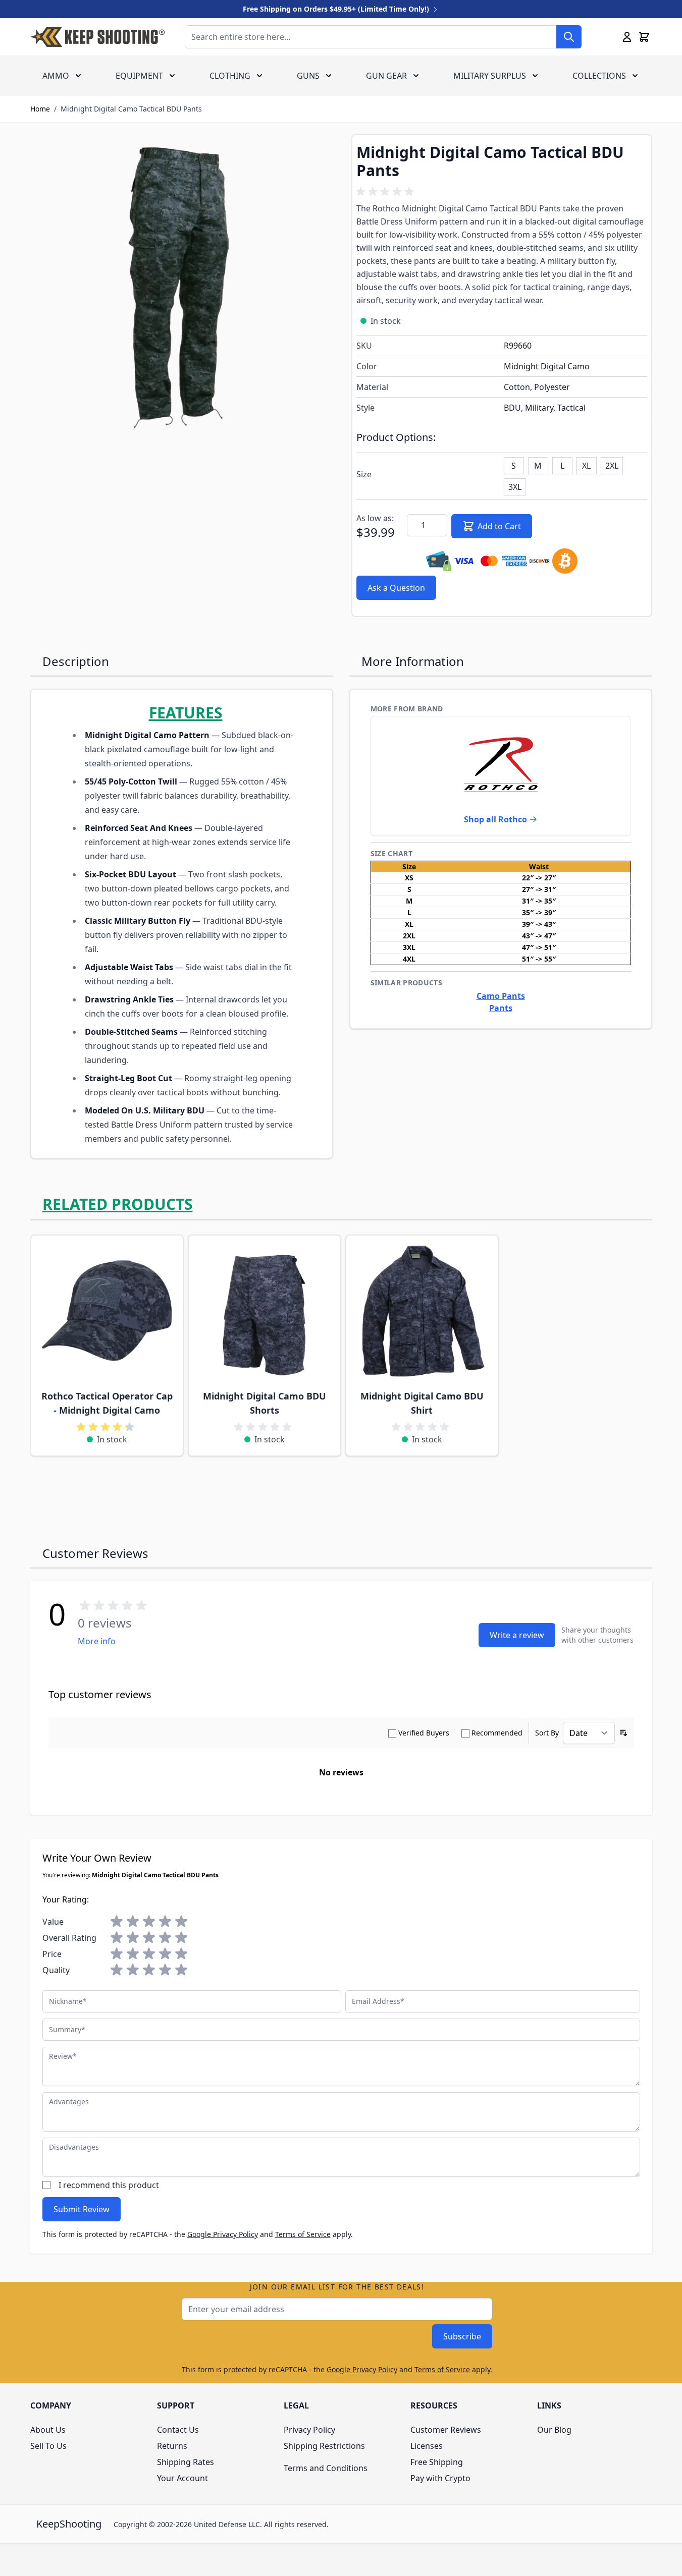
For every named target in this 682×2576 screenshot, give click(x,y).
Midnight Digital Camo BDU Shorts (265, 1403)
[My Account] (627, 37)
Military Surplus (490, 76)
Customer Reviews (446, 2430)
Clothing (230, 76)
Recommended (497, 1733)
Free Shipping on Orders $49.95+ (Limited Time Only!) (337, 9)
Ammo (56, 76)
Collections (599, 76)
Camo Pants (501, 996)
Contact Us (178, 2430)
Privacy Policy (309, 2430)
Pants (501, 1008)
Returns (172, 2446)
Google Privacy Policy (223, 2234)
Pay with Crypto (440, 2478)
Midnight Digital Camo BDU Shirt (422, 1403)
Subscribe (462, 2336)
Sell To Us (48, 2446)
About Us (48, 2430)
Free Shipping (437, 2462)
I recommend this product (109, 2185)
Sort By (547, 1733)
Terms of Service (303, 2234)
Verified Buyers (424, 1733)
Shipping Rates (186, 2462)
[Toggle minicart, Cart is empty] (644, 37)
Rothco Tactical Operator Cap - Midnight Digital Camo (107, 1403)
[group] (387, 192)
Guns (308, 76)
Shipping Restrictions (324, 2446)
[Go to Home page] (97, 37)
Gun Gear (386, 76)
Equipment (139, 76)
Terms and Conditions (326, 2468)
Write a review (517, 1635)
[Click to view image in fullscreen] (181, 285)
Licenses (427, 2446)
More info (97, 1641)
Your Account (182, 2478)
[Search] (569, 37)
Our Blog (554, 2430)
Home (40, 109)
